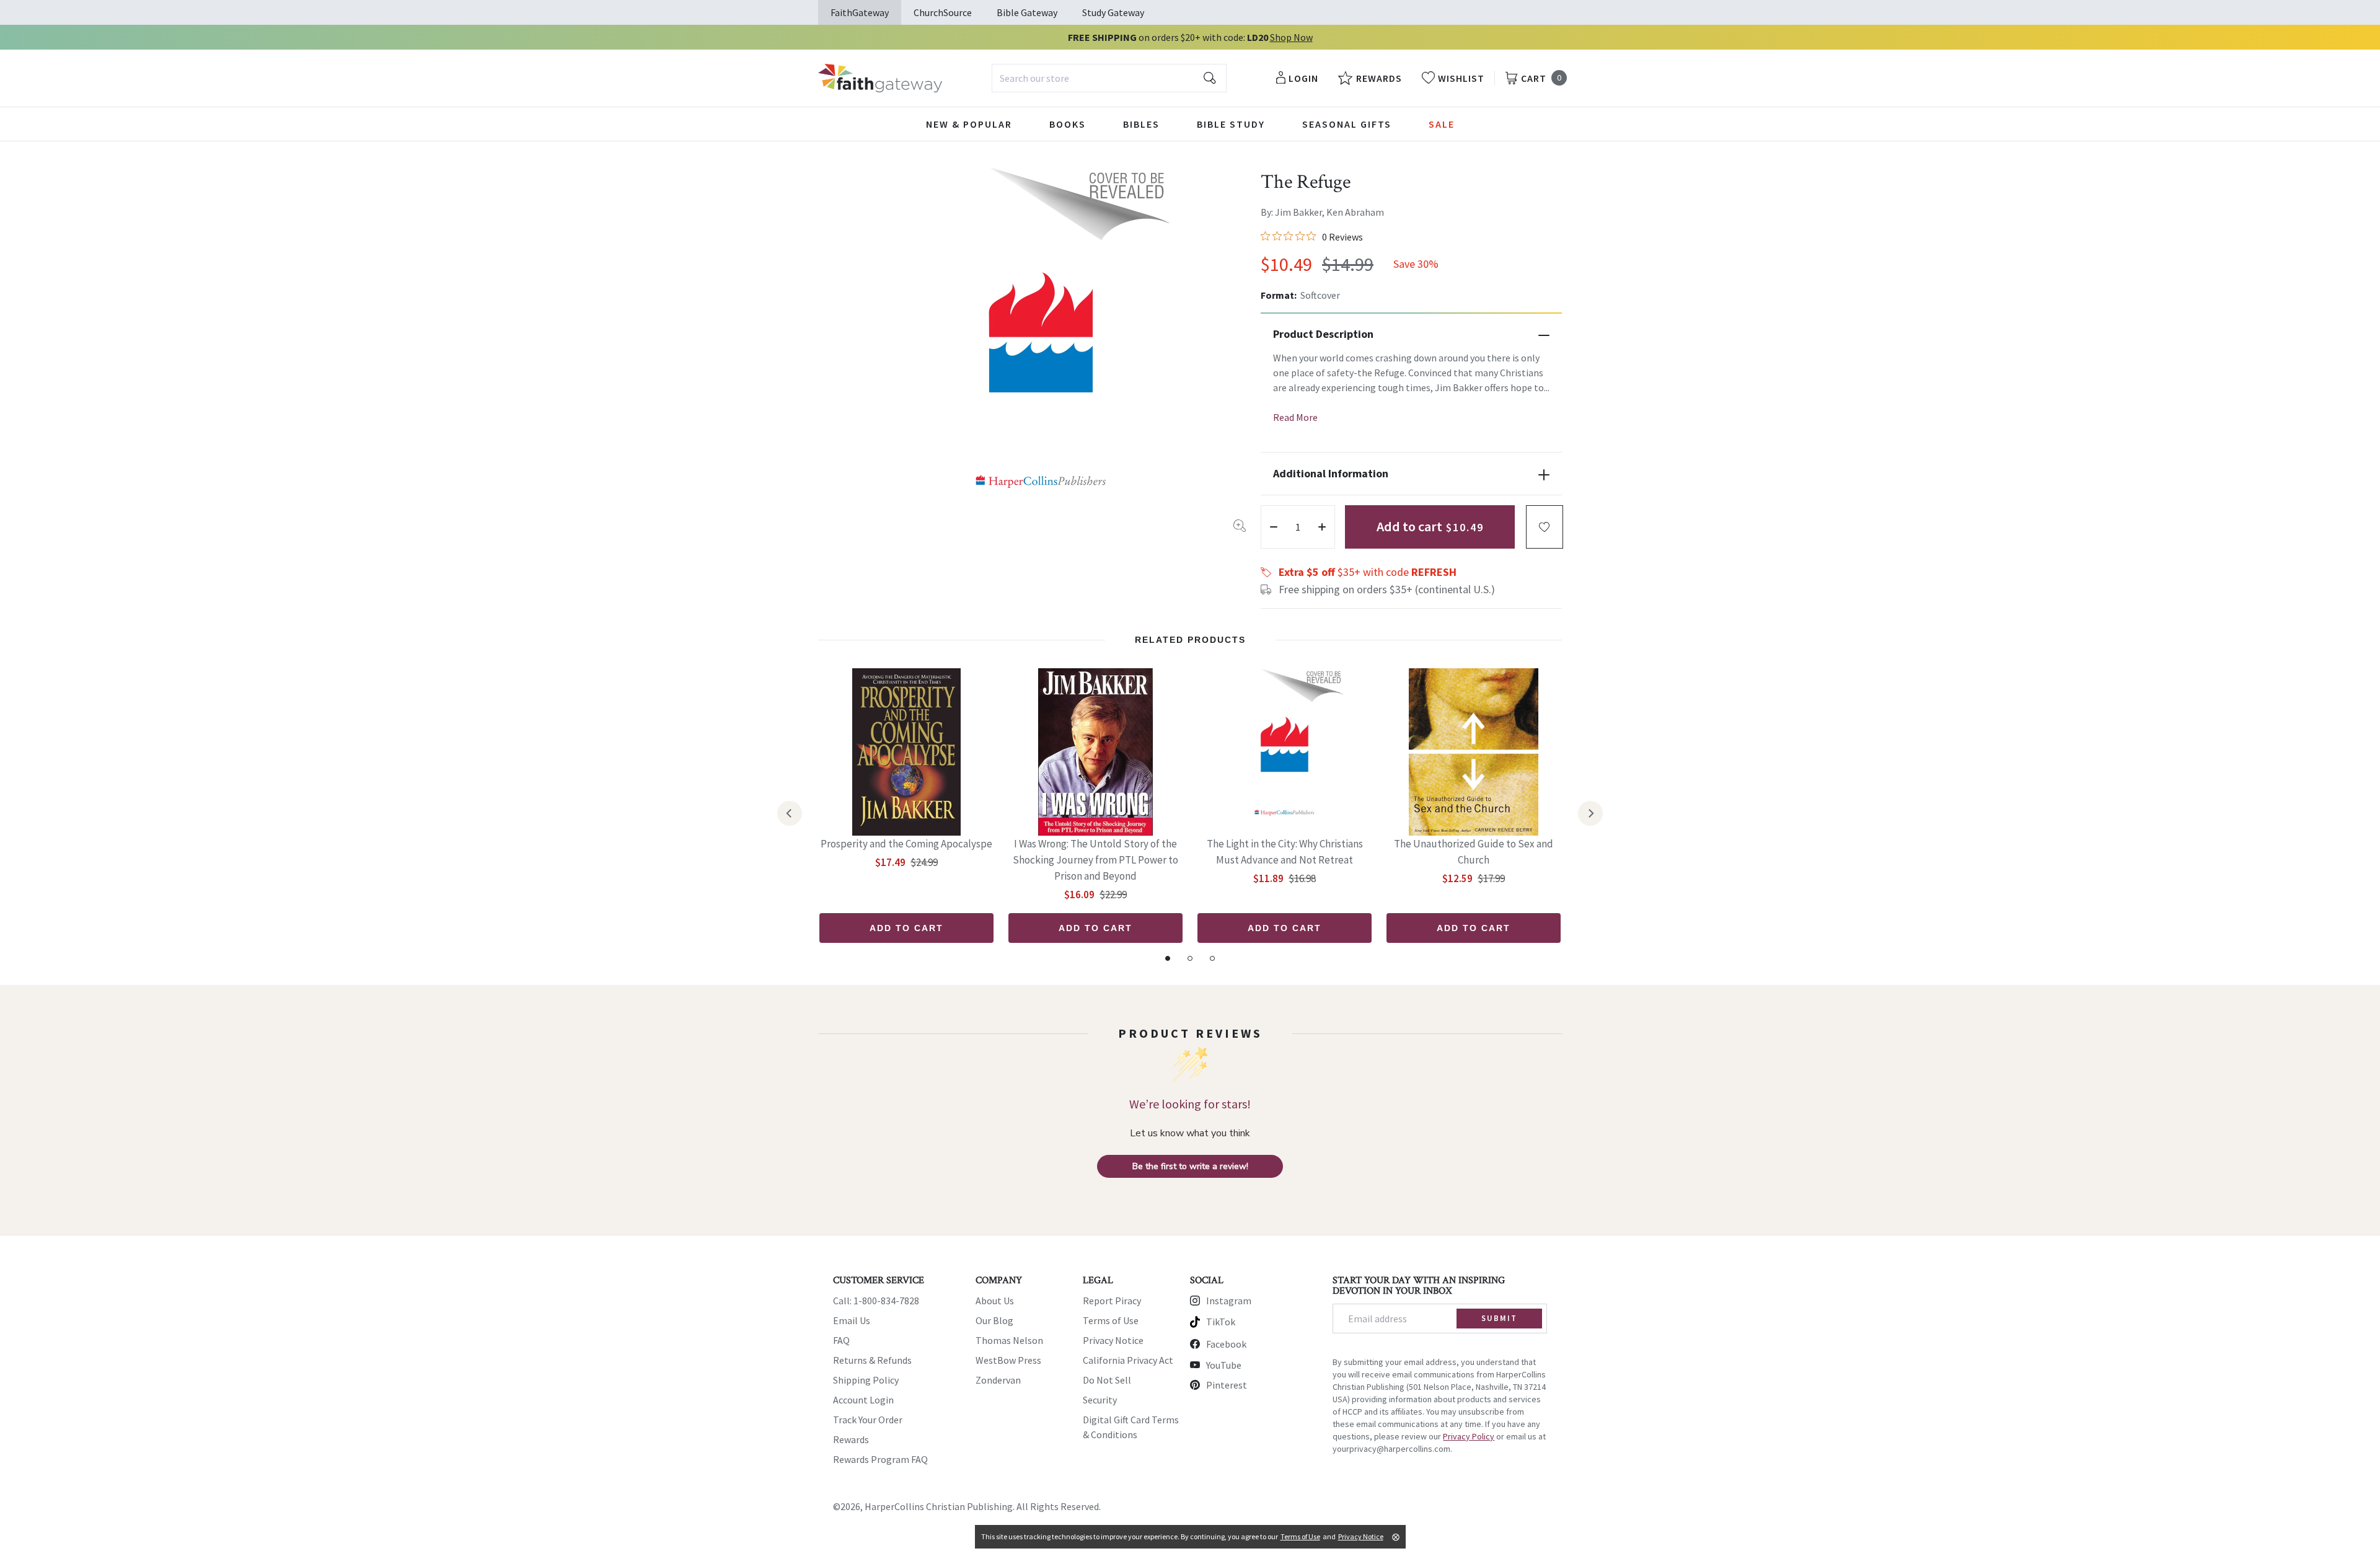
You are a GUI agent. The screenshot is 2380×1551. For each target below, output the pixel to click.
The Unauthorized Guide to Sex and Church (1474, 852)
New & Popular (969, 124)
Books (1068, 124)
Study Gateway (1113, 12)
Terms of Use (1111, 1320)
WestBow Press (1008, 1360)
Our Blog (994, 1320)
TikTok (1221, 1322)
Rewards (851, 1439)
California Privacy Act (1128, 1360)
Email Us (852, 1320)
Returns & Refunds (872, 1360)
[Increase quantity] (1322, 527)
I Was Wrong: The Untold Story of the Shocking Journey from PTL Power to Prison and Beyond (1095, 860)
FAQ (841, 1340)
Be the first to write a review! (1190, 1166)
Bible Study (1231, 124)
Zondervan (998, 1380)
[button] (1545, 527)
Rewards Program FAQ (880, 1459)
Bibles (1141, 124)
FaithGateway (860, 12)
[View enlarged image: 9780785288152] (1041, 349)
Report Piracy (1112, 1301)
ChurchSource (943, 12)
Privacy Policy (1469, 1436)
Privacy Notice (1113, 1340)
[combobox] (1109, 78)
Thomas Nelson (1009, 1340)
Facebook (1226, 1344)
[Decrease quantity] (1274, 527)
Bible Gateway (1027, 12)
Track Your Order (868, 1420)
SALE (1442, 124)
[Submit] (1210, 78)
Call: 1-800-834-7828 (876, 1301)
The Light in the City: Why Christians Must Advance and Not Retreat (1285, 852)
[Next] (1590, 813)
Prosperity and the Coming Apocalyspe (906, 844)
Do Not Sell (1107, 1380)
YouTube (1224, 1365)
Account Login (863, 1400)
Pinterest (1227, 1385)
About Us (995, 1301)
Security (1100, 1400)
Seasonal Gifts (1347, 124)
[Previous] (790, 813)
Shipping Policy (866, 1380)
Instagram (1229, 1301)
